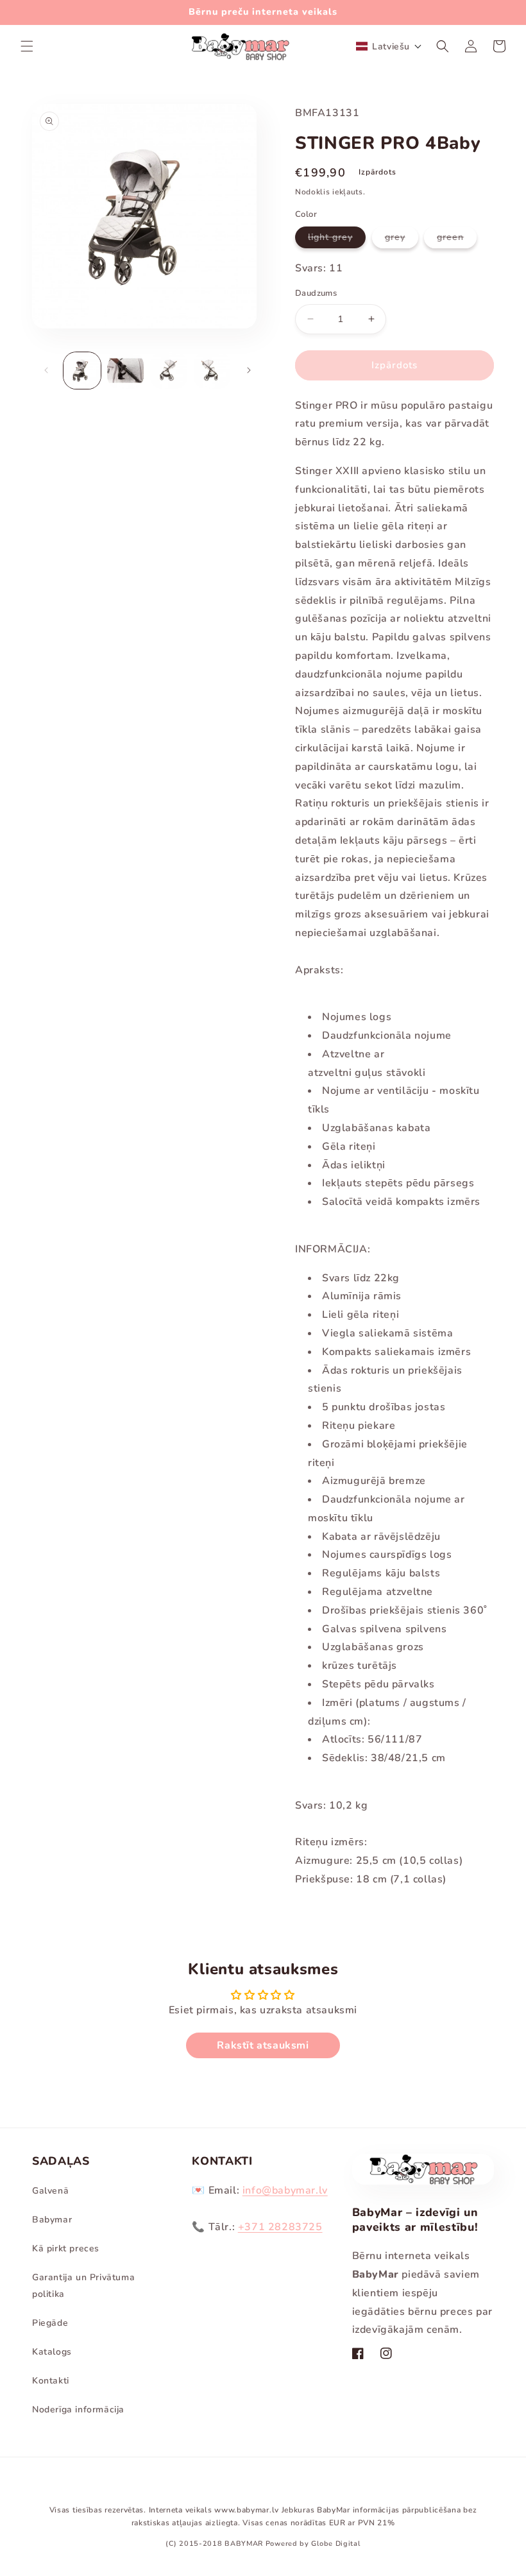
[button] (27, 46)
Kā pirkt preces (66, 2248)
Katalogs (52, 2352)
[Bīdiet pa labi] (249, 370)
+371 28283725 (280, 2227)
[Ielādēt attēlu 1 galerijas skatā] (82, 371)
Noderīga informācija (78, 2410)
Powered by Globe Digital (313, 2544)
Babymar (52, 2220)
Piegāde (50, 2323)
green (457, 239)
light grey (337, 239)
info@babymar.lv (285, 2190)
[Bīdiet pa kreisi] (46, 370)
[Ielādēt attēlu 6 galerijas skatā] (212, 371)
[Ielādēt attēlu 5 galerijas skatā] (169, 371)
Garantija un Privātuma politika (83, 2285)
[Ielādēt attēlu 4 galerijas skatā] (126, 371)
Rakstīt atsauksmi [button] (263, 2045)
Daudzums (316, 293)
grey (402, 239)
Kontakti (51, 2381)
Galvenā (50, 2191)
